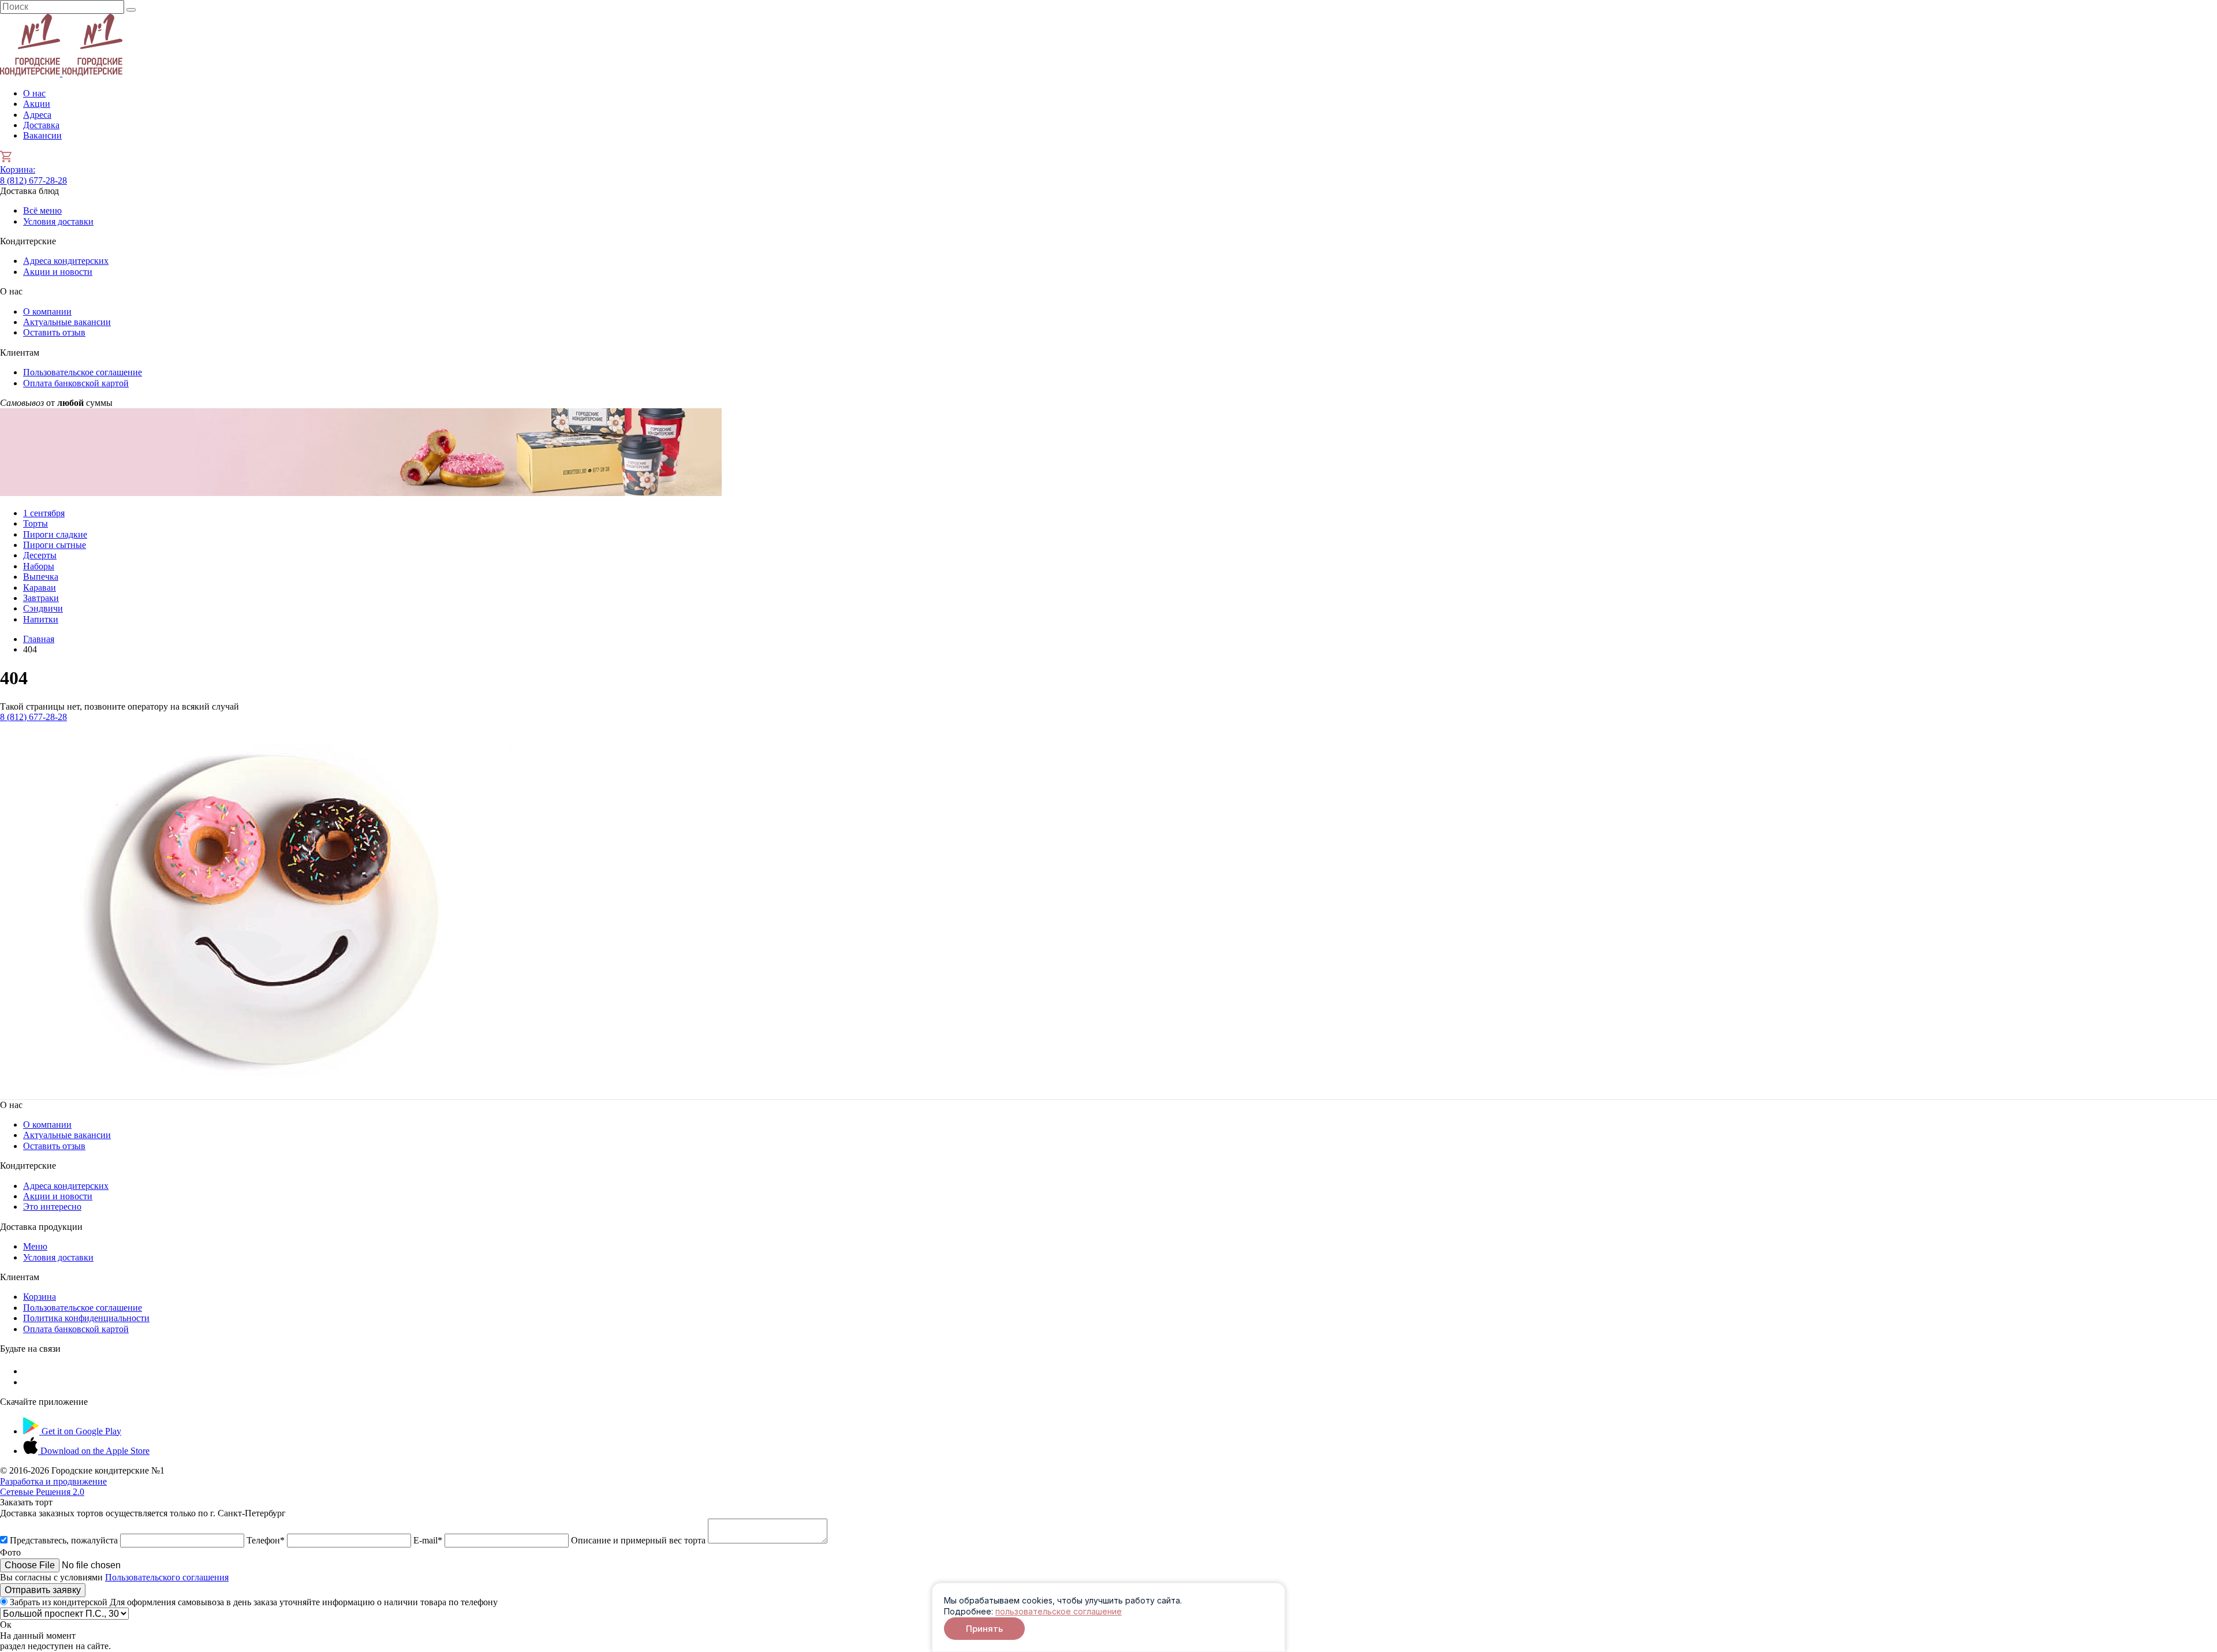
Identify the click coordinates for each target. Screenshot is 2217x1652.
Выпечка (41, 577)
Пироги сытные (55, 545)
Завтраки (41, 598)
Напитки (41, 619)
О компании (47, 312)
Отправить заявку (43, 1590)
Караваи (40, 588)
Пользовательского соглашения (167, 1577)
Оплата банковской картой (76, 383)
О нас (34, 93)
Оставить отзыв (54, 332)
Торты (36, 523)
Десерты (40, 555)
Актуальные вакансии (67, 322)
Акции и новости (58, 272)
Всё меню (42, 210)
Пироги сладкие (55, 534)
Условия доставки (58, 221)
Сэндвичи (43, 608)
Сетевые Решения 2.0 (53, 1487)
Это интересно (52, 1207)
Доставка (41, 125)
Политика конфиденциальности (86, 1318)
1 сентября (44, 513)
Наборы (39, 566)
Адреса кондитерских (66, 261)
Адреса (37, 115)
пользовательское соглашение (1059, 1611)
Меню (35, 1246)
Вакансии (42, 135)
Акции (37, 104)
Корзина (18, 169)
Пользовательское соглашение (83, 372)
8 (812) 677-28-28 (33, 180)
